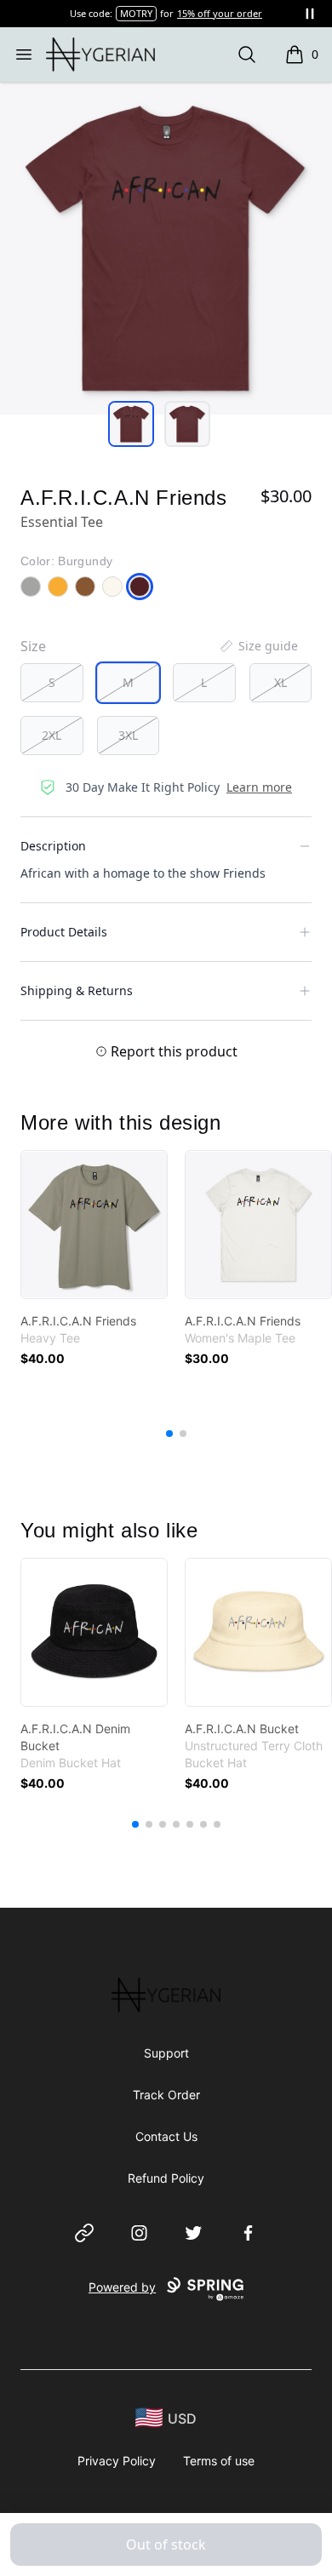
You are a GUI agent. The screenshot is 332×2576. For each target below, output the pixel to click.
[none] (258, 646)
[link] (94, 1225)
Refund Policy (166, 2178)
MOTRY (136, 13)
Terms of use (219, 2461)
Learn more (259, 787)
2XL (52, 735)
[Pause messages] (310, 14)
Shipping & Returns (77, 990)
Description (53, 846)
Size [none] (33, 646)
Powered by (122, 2287)
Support (166, 2053)
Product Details (64, 932)
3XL (128, 735)
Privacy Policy (117, 2461)
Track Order (166, 2095)
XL (280, 682)
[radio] (52, 683)
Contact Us (166, 2136)
